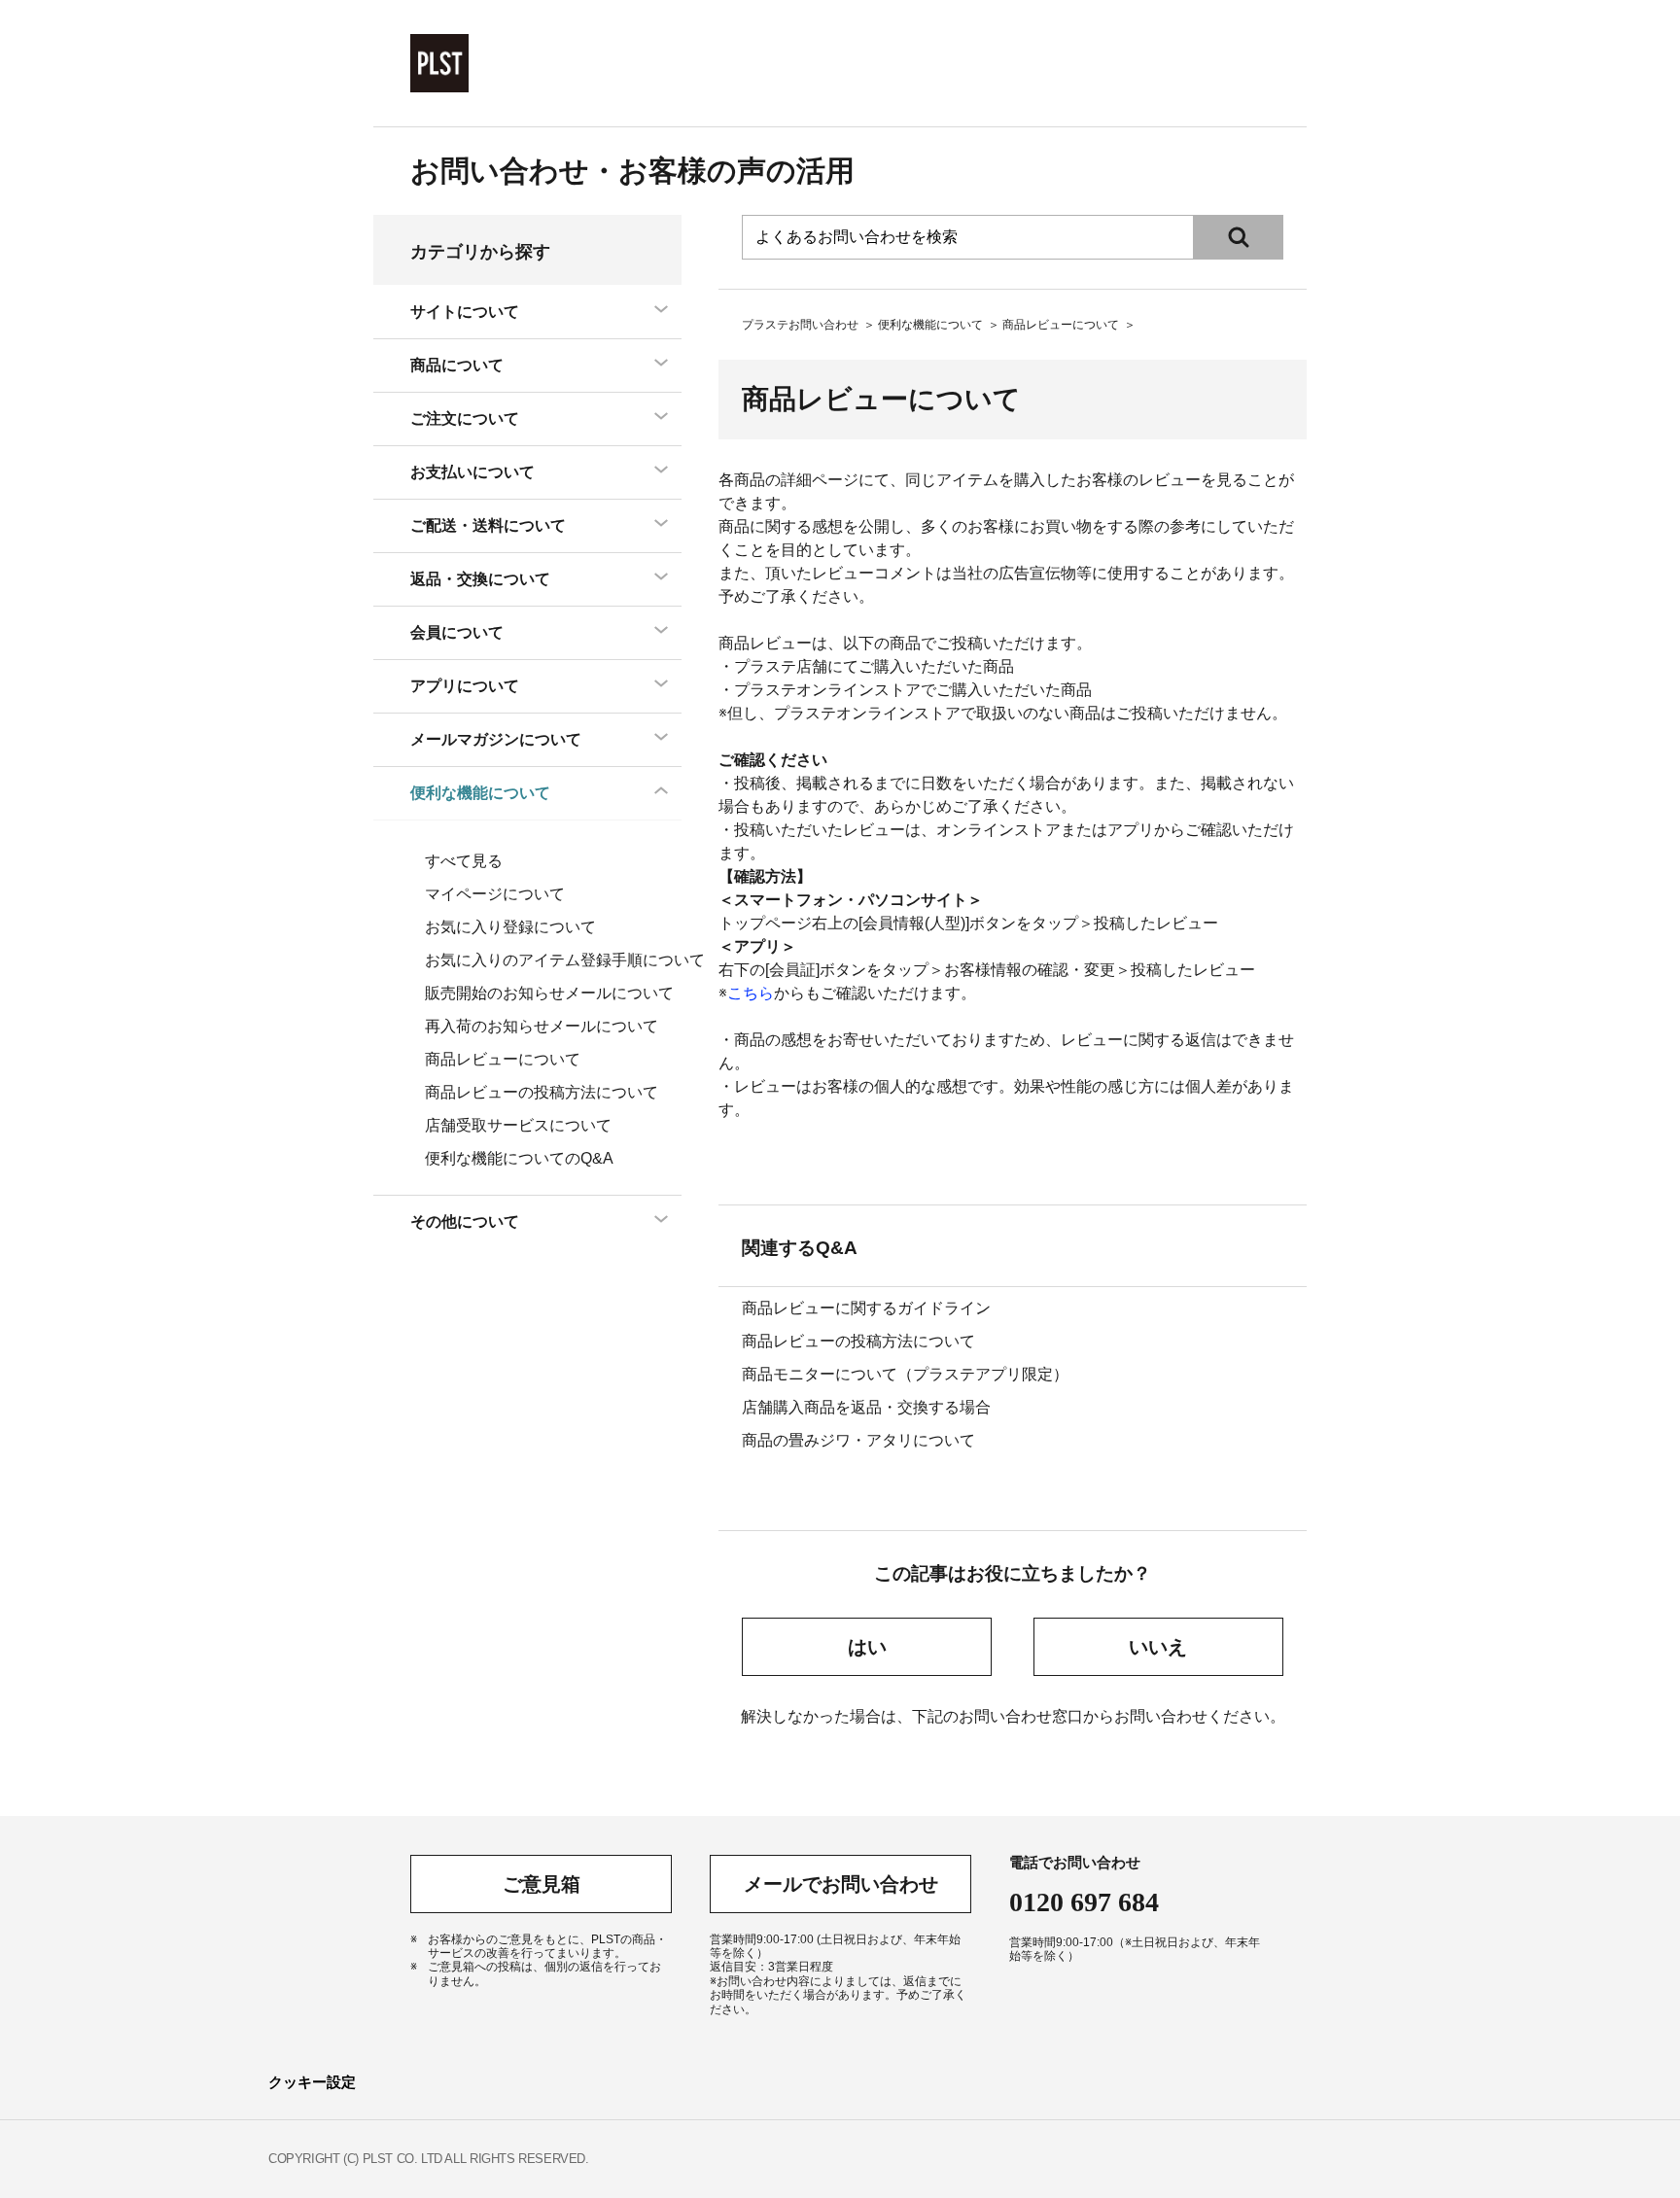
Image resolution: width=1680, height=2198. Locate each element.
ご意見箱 (542, 1884)
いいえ (1158, 1647)
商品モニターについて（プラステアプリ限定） (905, 1374)
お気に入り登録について (510, 927)
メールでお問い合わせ (841, 1884)
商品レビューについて (1061, 325)
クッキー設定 (312, 2082)
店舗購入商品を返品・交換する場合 (866, 1407)
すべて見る (464, 861)
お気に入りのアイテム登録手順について (565, 960)
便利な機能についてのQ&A (519, 1158)
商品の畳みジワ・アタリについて (858, 1440)
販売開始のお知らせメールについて (549, 993)
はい (867, 1647)
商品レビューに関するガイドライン (866, 1308)
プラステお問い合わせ (800, 325)
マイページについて (495, 894)
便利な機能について (930, 325)
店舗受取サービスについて (518, 1125)
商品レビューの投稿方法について (858, 1341)
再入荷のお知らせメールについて (542, 1026)
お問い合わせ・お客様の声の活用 (632, 171)
